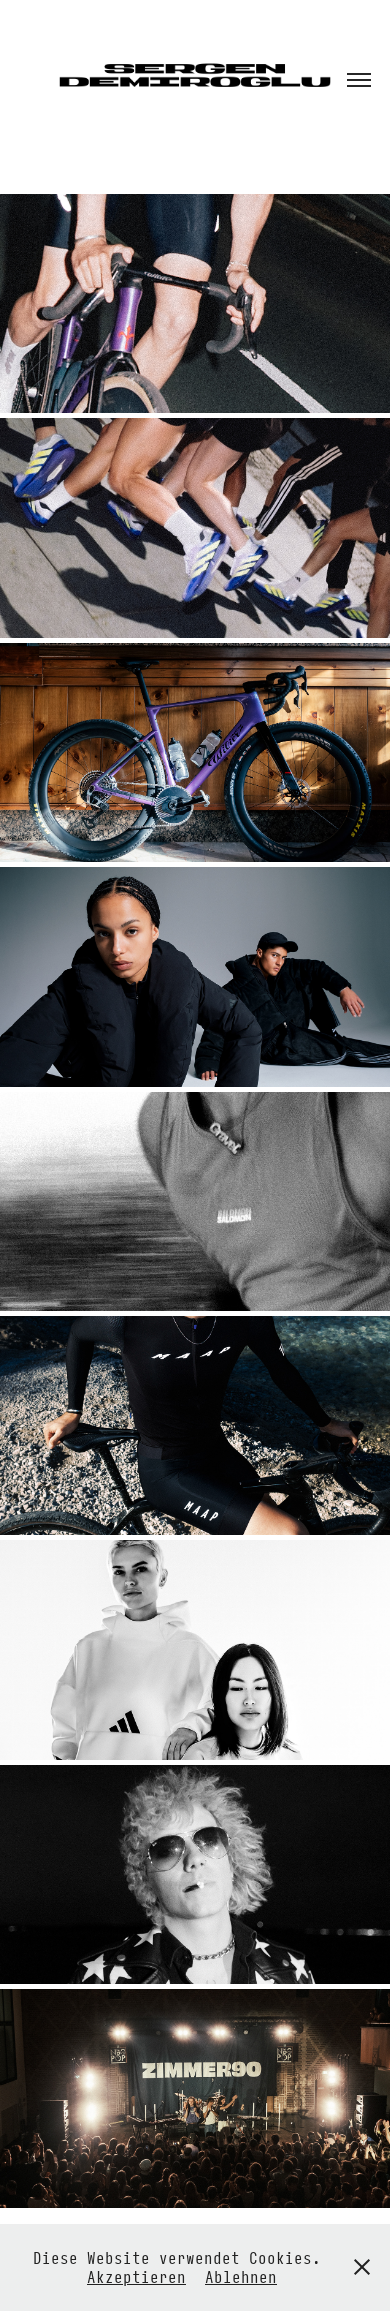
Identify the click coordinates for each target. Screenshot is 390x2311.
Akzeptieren (136, 2276)
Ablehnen (241, 2276)
